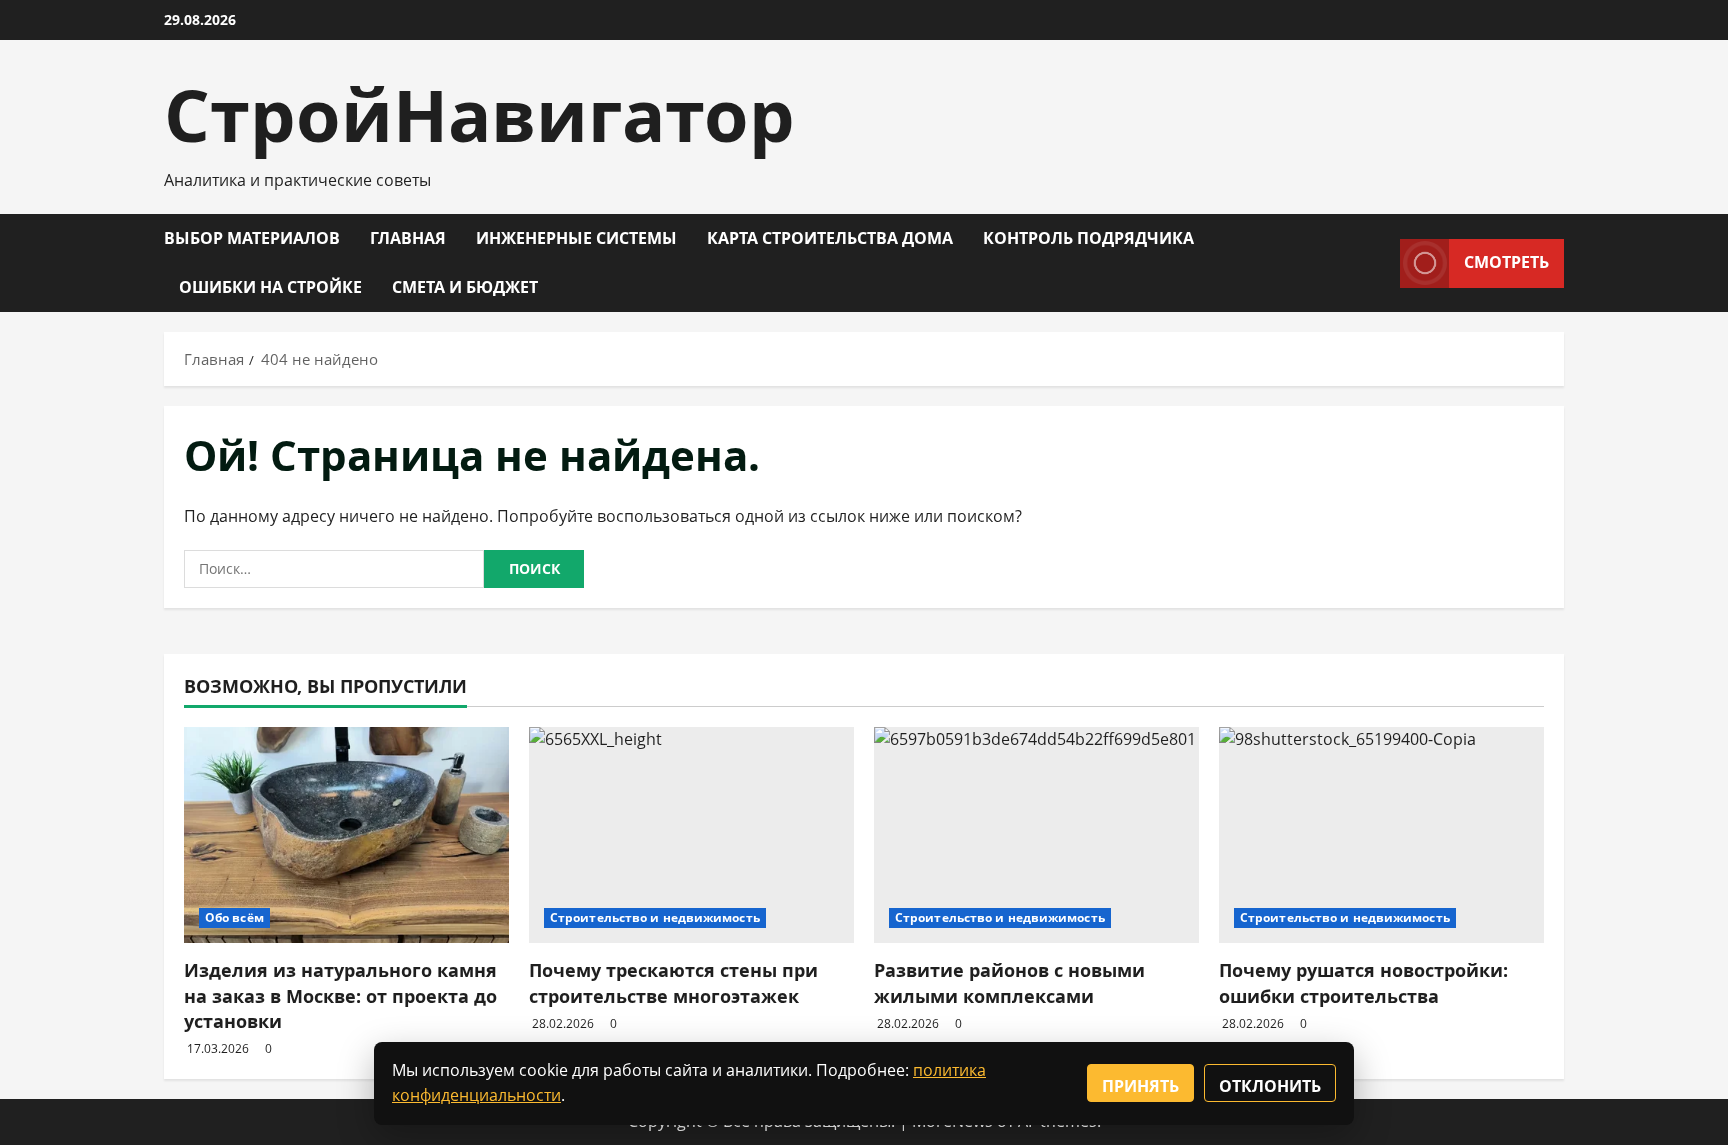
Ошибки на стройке (270, 287)
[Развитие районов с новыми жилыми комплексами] (1036, 835)
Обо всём (234, 917)
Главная (408, 238)
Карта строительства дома (830, 238)
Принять (1140, 1086)
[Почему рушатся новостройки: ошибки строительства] (1381, 835)
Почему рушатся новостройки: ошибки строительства (1363, 982)
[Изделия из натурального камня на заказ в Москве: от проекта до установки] (346, 835)
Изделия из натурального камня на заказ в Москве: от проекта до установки (340, 995)
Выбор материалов (252, 238)
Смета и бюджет (465, 287)
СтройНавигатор (479, 114)
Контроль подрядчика (1088, 238)
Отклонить (1270, 1086)
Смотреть (1506, 262)
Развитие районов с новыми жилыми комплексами (1009, 982)
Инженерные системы (576, 238)
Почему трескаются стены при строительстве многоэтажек (673, 982)
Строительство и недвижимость (655, 917)
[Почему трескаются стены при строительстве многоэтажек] (691, 835)
